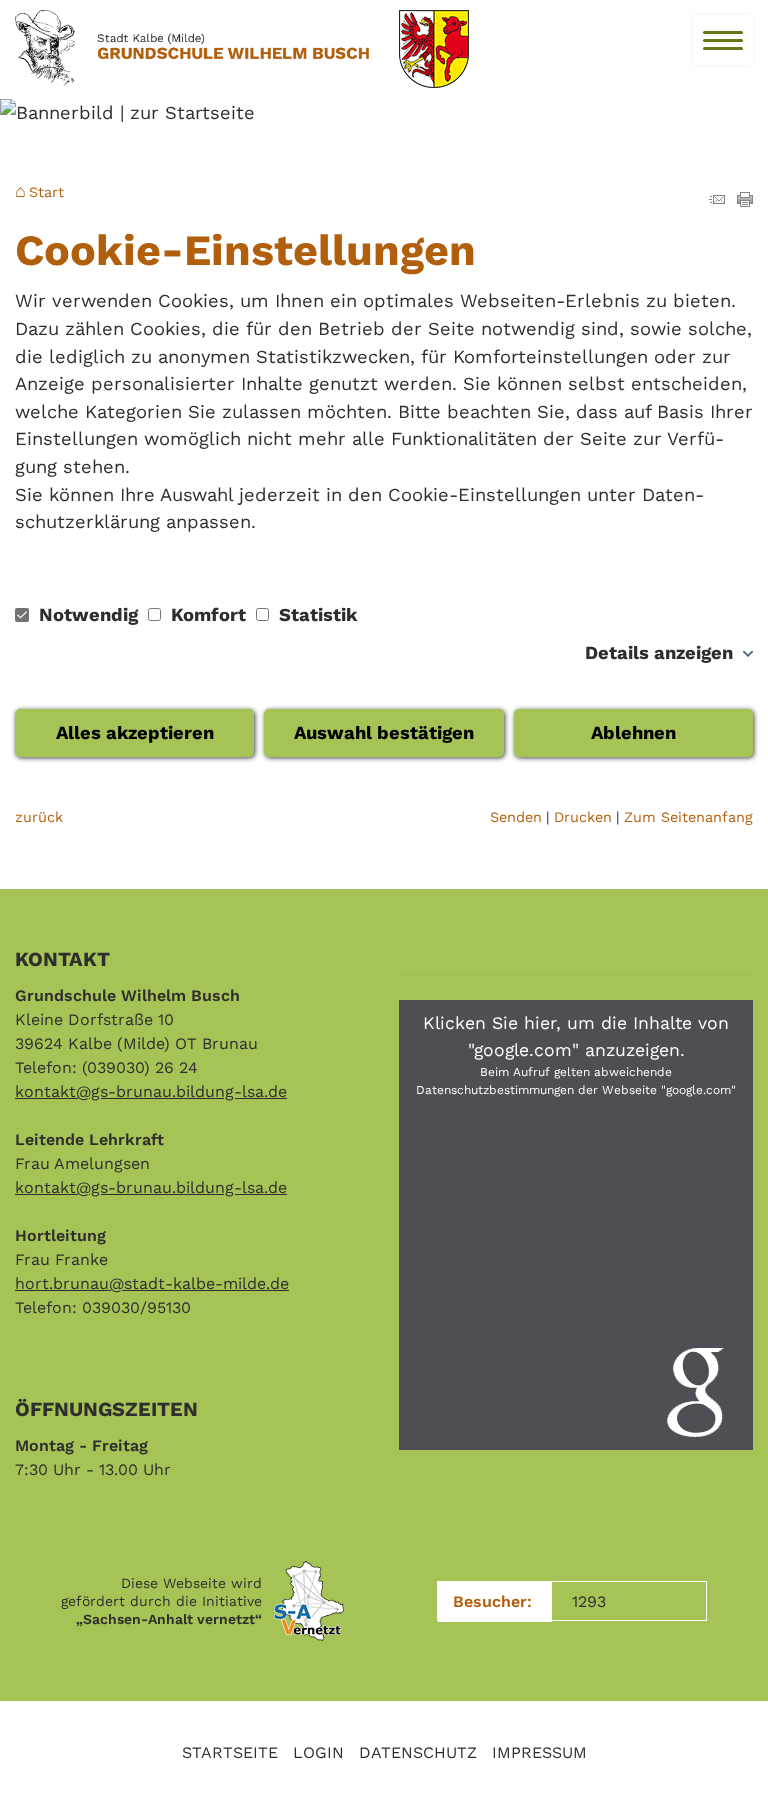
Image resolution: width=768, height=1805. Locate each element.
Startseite (230, 1752)
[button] (576, 1225)
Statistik (315, 614)
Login (318, 1752)
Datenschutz (418, 1752)
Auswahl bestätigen (384, 732)
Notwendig (88, 614)
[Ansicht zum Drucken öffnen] (745, 200)
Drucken (583, 817)
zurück (39, 817)
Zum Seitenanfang (688, 817)
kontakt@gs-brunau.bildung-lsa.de (151, 1091)
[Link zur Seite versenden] (717, 200)
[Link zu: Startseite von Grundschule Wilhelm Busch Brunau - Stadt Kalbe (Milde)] (192, 48)
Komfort (208, 614)
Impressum (539, 1752)
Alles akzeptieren (135, 732)
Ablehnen (633, 732)
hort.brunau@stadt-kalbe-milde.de (152, 1283)
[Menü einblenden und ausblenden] (723, 40)
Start (46, 192)
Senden (516, 817)
